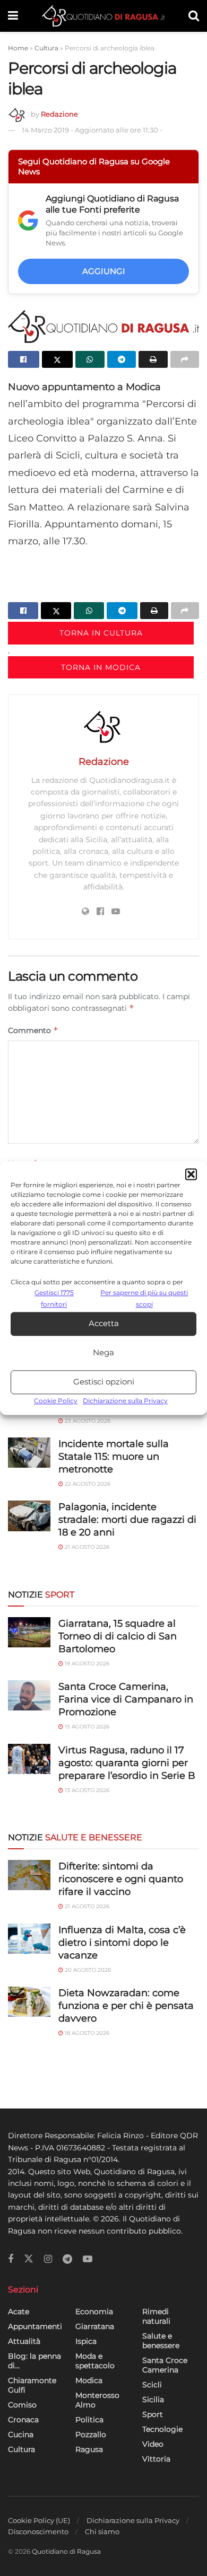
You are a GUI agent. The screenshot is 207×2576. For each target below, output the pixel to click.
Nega (103, 1353)
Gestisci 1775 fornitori (54, 1298)
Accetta (104, 1324)
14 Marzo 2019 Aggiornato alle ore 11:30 (92, 130)
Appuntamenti (35, 2326)
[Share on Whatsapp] (90, 359)
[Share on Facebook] (24, 359)
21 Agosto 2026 (86, 1547)
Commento (33, 1030)
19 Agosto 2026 (86, 1664)
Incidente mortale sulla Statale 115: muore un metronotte (114, 1457)
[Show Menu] (13, 16)
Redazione (59, 114)
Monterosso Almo (97, 2400)
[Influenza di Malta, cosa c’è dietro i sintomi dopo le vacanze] (29, 1939)
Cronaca (23, 2420)
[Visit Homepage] (103, 16)
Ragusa (89, 2449)
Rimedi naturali (156, 2316)
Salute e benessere (161, 2341)
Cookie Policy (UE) (39, 2520)
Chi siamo (102, 2531)
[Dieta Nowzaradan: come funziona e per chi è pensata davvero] (29, 2002)
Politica (89, 2420)
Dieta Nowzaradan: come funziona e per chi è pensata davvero (126, 2006)
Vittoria (156, 2459)
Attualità (24, 2341)
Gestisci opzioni (104, 1382)
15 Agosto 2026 (86, 1727)
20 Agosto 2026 (87, 1970)
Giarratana (95, 2326)
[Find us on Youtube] (88, 2259)
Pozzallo (91, 2434)
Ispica (86, 2341)
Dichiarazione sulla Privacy (125, 1401)
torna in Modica (101, 667)
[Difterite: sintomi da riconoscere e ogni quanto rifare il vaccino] (29, 1875)
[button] (191, 1174)
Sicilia (153, 2399)
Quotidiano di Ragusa (66, 2551)
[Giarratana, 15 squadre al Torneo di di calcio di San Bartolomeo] (29, 1632)
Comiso (22, 2405)
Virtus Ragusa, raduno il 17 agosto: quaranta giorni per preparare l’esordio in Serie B (127, 1763)
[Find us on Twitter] (29, 2259)
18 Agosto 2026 (86, 2033)
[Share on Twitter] (58, 359)
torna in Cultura (101, 633)
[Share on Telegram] (122, 359)
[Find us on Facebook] (11, 2259)
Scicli (152, 2385)
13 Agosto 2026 (86, 1790)
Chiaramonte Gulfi (32, 2385)
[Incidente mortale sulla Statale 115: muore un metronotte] (29, 1453)
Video (153, 2444)
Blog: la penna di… (34, 2361)
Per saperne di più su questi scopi (144, 1298)
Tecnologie (162, 2429)
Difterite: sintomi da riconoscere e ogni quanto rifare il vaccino (121, 1879)
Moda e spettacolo (95, 2361)
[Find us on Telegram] (67, 2259)
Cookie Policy (56, 1401)
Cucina (21, 2434)
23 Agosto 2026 (87, 1421)
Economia (94, 2312)
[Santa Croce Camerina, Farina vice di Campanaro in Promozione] (29, 1695)
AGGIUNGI (104, 271)
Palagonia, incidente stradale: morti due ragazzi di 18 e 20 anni (127, 1520)
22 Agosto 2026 (87, 1484)
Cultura (46, 48)
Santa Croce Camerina (165, 2365)
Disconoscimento (38, 2531)
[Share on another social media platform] (185, 359)
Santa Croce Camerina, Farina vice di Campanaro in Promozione (126, 1699)
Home (18, 48)
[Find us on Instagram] (48, 2259)
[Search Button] (194, 16)
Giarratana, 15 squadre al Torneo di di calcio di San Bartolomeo (118, 1636)
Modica (89, 2380)
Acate (19, 2312)
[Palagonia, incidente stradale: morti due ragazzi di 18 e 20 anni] (29, 1516)
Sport (153, 2414)
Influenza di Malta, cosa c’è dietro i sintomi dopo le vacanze (122, 1943)
